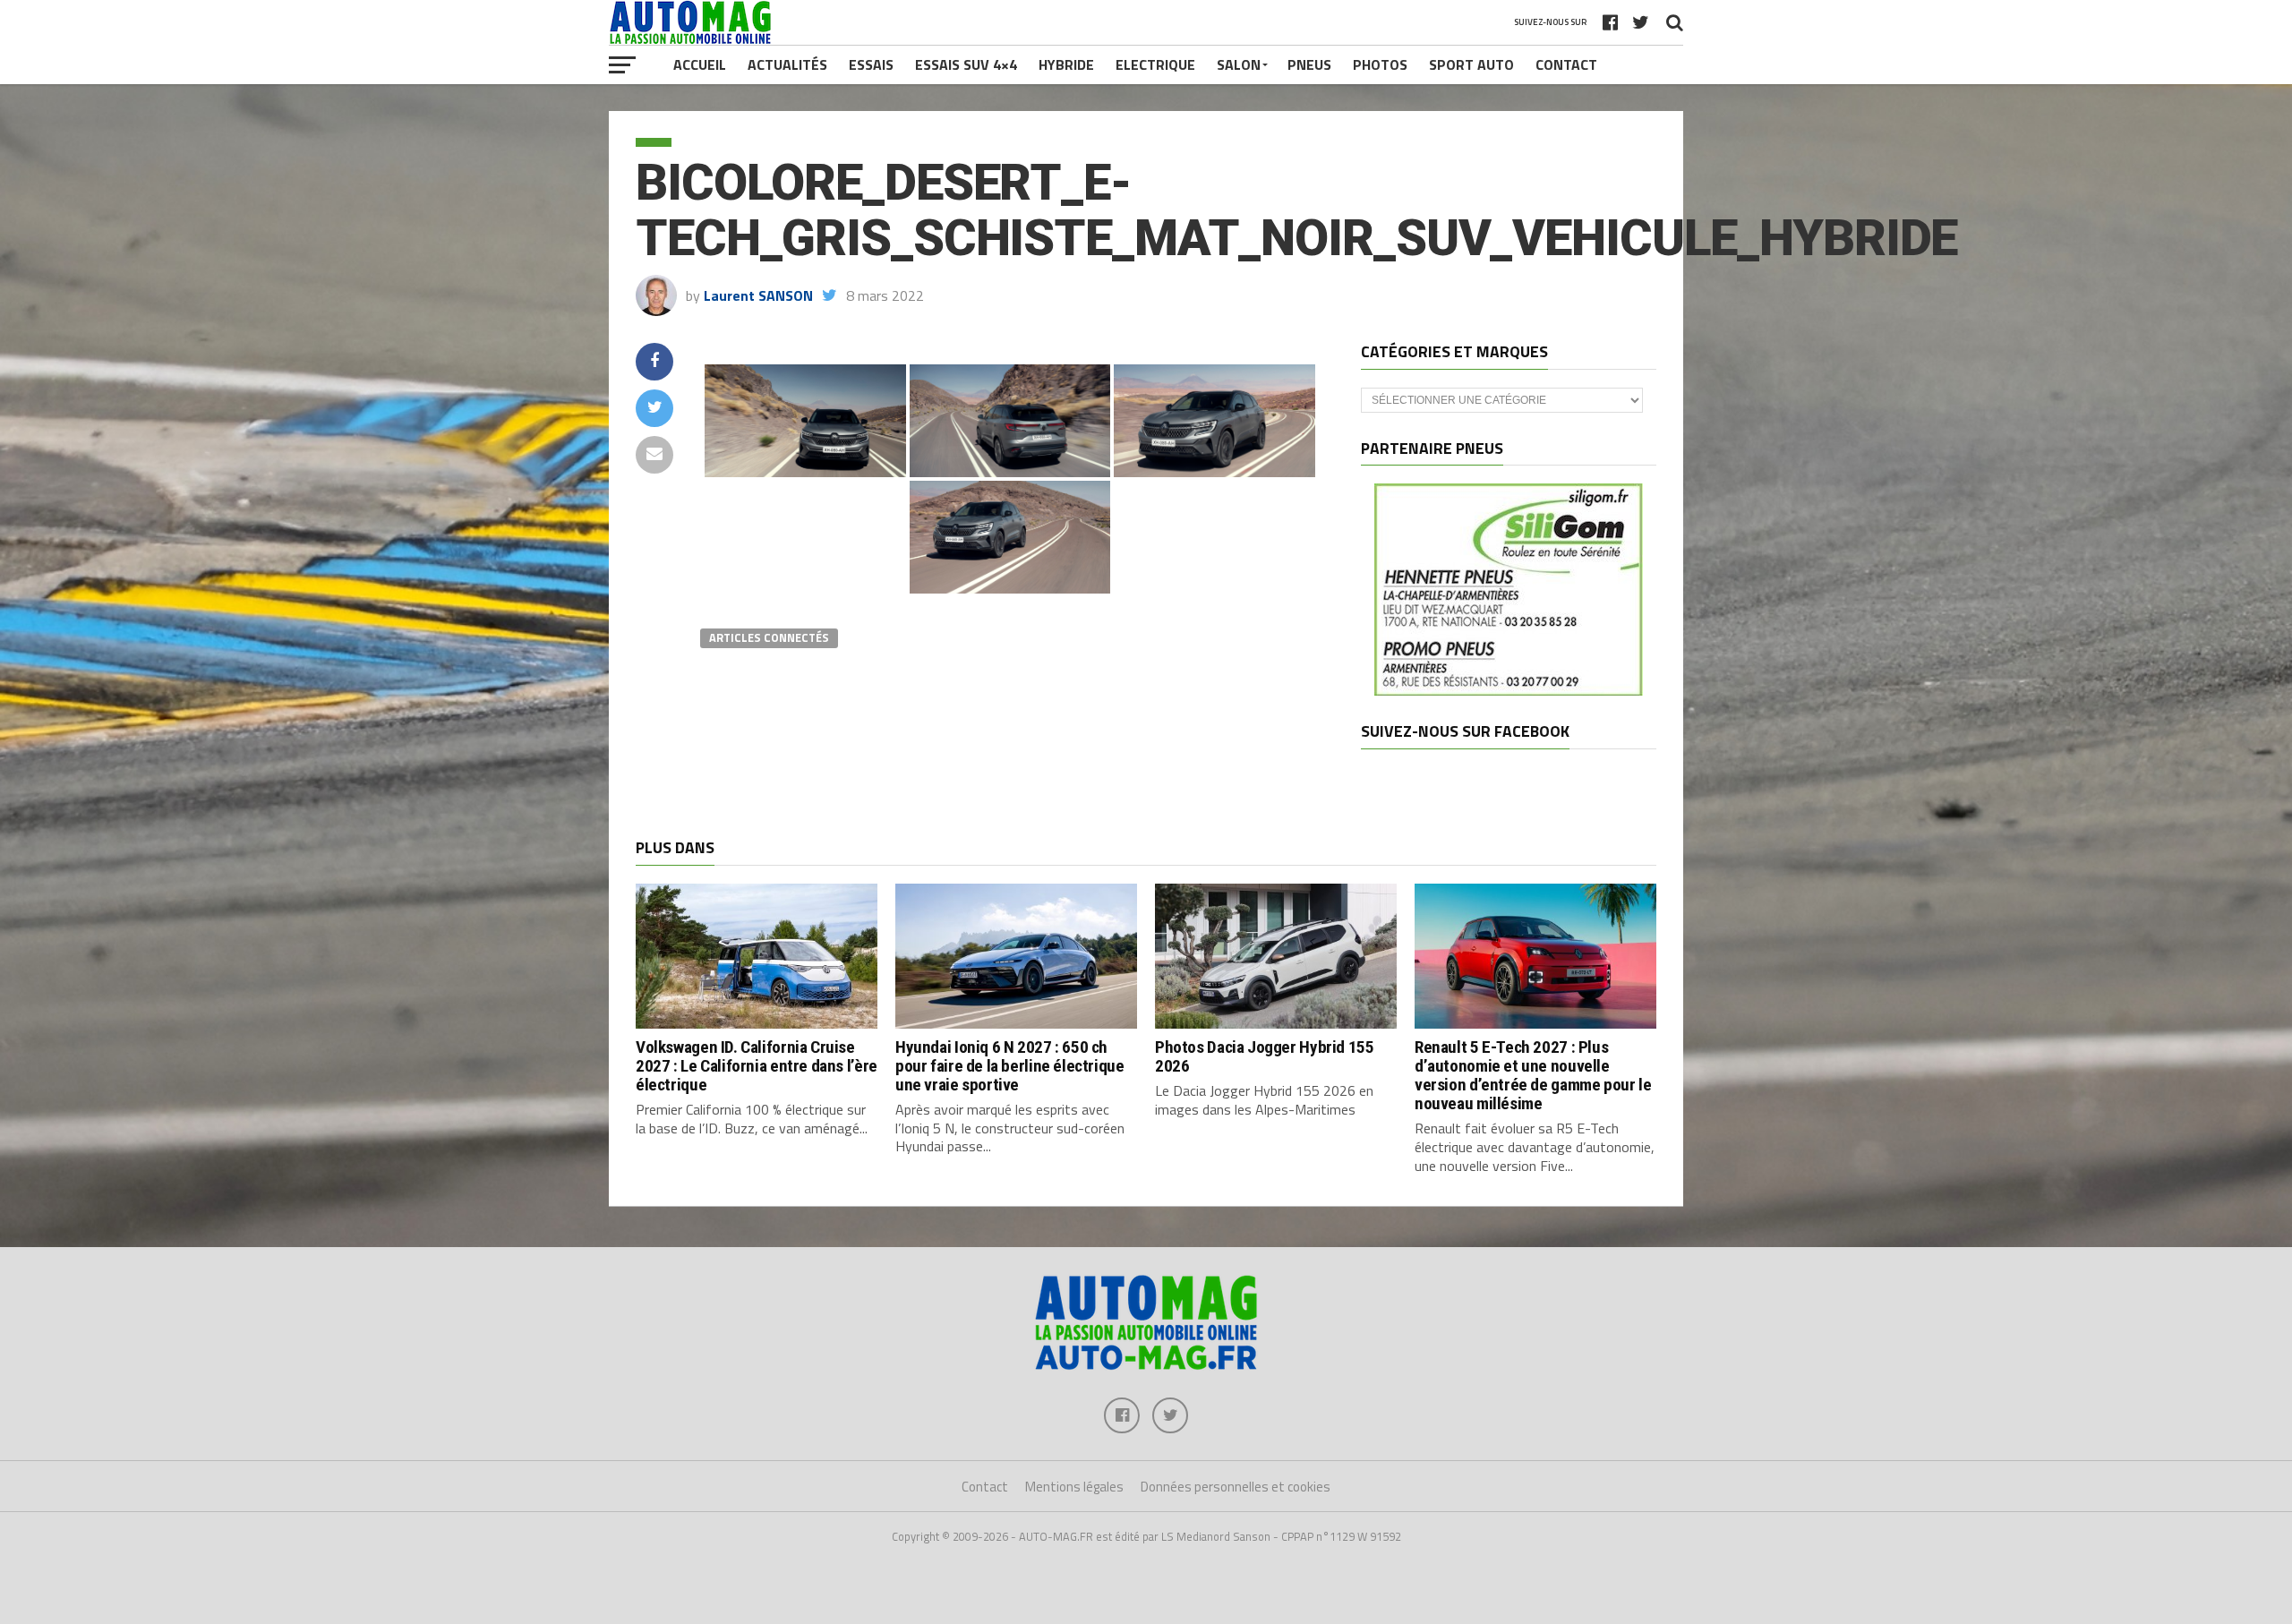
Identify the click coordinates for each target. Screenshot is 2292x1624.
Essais (871, 64)
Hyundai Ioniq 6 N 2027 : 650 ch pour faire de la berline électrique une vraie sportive (1010, 1066)
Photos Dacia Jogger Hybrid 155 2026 (1264, 1056)
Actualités (787, 64)
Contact (1566, 64)
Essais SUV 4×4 (966, 64)
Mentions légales (1074, 1487)
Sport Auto (1471, 64)
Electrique (1155, 64)
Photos (1380, 64)
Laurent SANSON (758, 295)
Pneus (1309, 64)
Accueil (700, 64)
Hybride (1066, 64)
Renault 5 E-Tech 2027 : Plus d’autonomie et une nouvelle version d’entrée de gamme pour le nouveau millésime (1533, 1075)
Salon (1239, 64)
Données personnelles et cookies (1236, 1487)
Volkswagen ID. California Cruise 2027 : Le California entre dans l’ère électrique (757, 1066)
